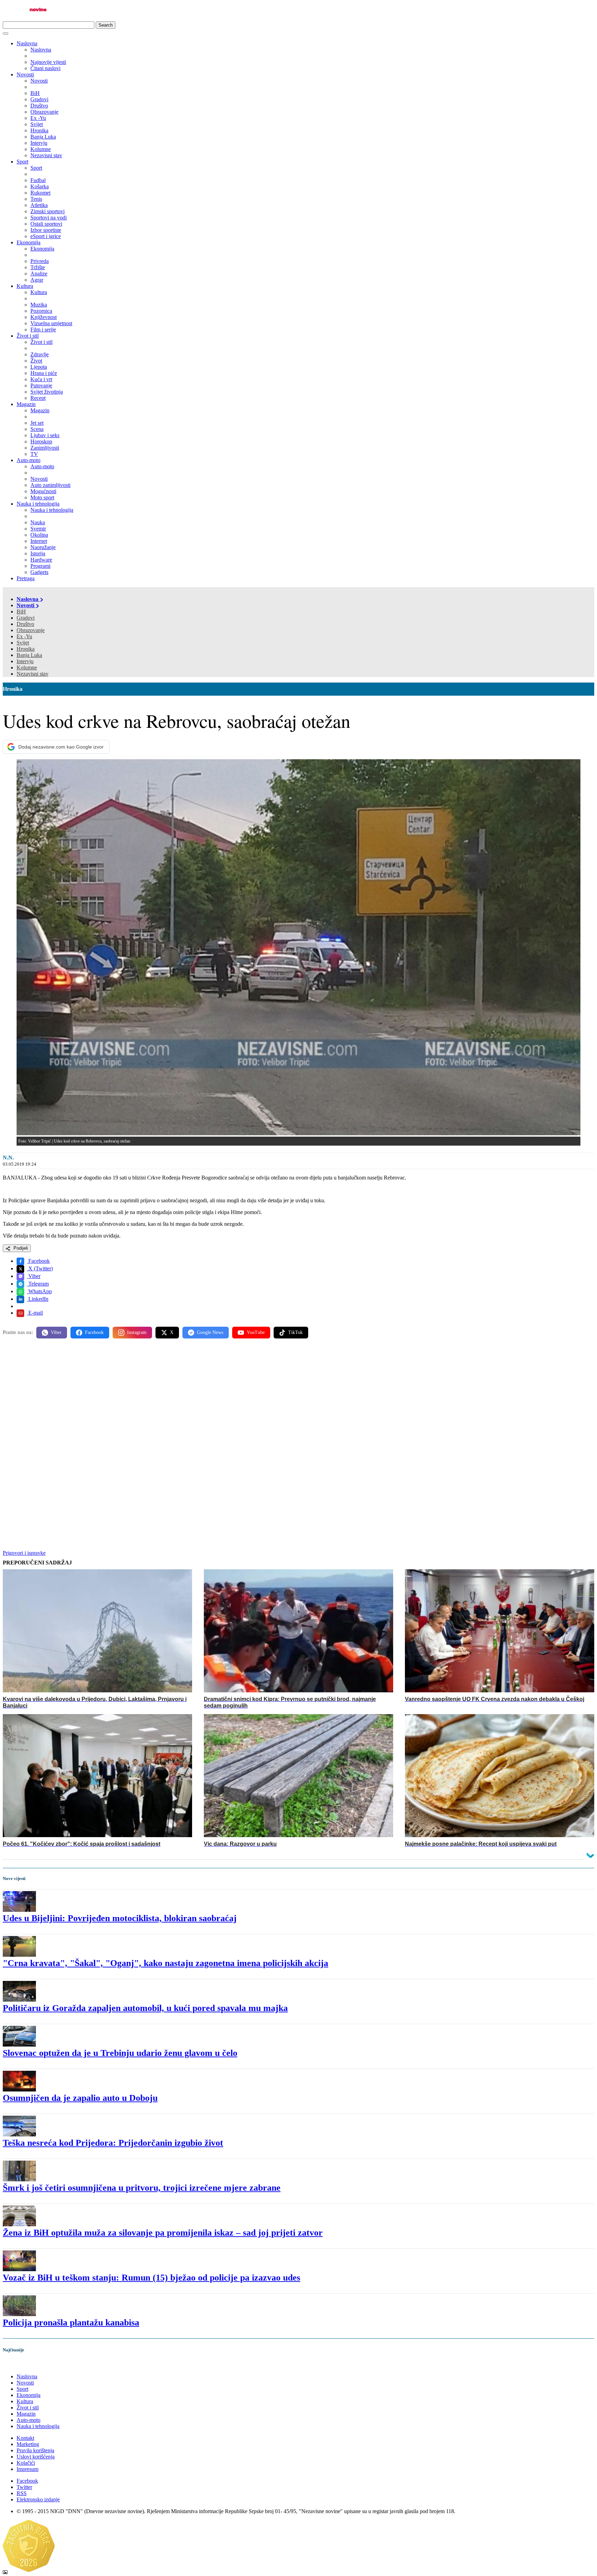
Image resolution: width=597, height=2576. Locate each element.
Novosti (25, 74)
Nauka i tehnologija (38, 504)
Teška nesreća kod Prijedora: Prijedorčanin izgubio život (113, 2143)
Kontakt (25, 2438)
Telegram (38, 1284)
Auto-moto (29, 460)
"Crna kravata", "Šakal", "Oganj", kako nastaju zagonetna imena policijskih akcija (165, 1963)
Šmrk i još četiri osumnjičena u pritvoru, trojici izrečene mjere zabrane (142, 2188)
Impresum (27, 2469)
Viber (34, 1276)
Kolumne (27, 667)
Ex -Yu (24, 636)
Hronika (26, 649)
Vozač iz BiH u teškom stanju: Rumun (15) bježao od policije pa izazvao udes (151, 2278)
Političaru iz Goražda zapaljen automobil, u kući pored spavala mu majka (145, 2008)
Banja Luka (29, 655)
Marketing (28, 2444)
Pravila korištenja (35, 2450)
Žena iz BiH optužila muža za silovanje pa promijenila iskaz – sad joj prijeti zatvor (163, 2233)
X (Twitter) (40, 1268)
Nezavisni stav (32, 674)
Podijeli (20, 1248)
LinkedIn (38, 1299)
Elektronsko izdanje (38, 2499)
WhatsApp (39, 1291)
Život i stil (28, 336)
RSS (22, 2493)
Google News (210, 1332)
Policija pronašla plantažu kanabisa (71, 2323)
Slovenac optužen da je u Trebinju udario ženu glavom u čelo (120, 2053)
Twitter (24, 2487)
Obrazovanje (31, 630)
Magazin (26, 404)
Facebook (38, 1261)
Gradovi (26, 618)
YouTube (256, 1332)
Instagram (137, 1332)
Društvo (25, 624)
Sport (22, 162)
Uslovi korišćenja (36, 2457)
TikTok (295, 1332)
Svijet (23, 643)
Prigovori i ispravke (24, 1553)
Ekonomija (29, 242)
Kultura (25, 286)
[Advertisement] (210, 1398)
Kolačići (26, 2463)
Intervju (25, 661)
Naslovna (27, 43)
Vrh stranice (23, 2364)
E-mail (35, 1313)
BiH (21, 612)
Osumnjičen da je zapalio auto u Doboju (80, 2098)
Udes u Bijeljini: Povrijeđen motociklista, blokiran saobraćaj (120, 1918)
